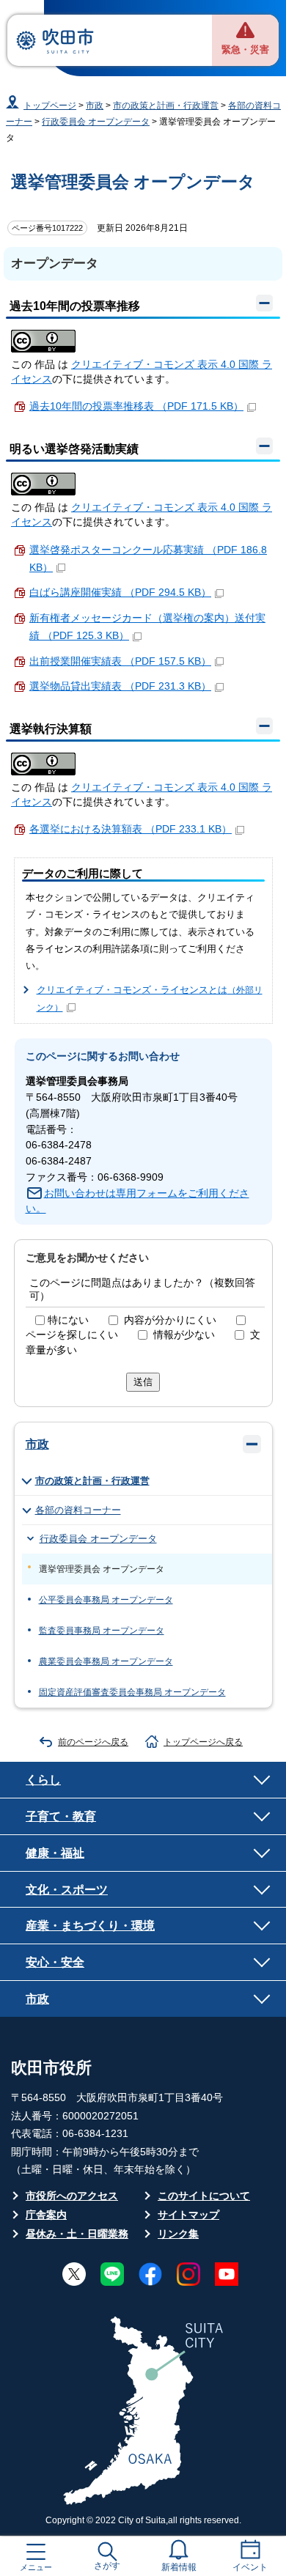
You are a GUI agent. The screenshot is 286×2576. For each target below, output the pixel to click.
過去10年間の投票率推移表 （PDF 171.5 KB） (136, 406)
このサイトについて (204, 2196)
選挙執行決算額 (51, 729)
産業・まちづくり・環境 (90, 1925)
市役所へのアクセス (72, 2196)
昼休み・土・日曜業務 (77, 2234)
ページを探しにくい (72, 1335)
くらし (43, 1779)
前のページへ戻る (93, 1742)
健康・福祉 (55, 1853)
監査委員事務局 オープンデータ (102, 1631)
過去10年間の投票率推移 (75, 306)
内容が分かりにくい (170, 1320)
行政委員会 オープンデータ (96, 122)
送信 (143, 1382)
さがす (107, 2566)
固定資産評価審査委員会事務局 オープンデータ (132, 1692)
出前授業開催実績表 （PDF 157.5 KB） (120, 661)
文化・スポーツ (67, 1889)
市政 (95, 106)
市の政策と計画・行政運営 (166, 106)
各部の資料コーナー (78, 1510)
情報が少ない (184, 1335)
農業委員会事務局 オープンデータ (106, 1661)
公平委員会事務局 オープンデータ (106, 1600)
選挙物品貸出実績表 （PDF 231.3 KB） (120, 686)
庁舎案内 (46, 2215)
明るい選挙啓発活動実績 (74, 449)
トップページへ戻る (203, 1742)
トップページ (50, 106)
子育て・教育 (61, 1816)
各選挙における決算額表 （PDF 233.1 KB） (131, 829)
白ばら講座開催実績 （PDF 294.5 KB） (120, 593)
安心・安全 (55, 1962)
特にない (68, 1320)
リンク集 (178, 2234)
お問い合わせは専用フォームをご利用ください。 (137, 1202)
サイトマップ (188, 2215)
